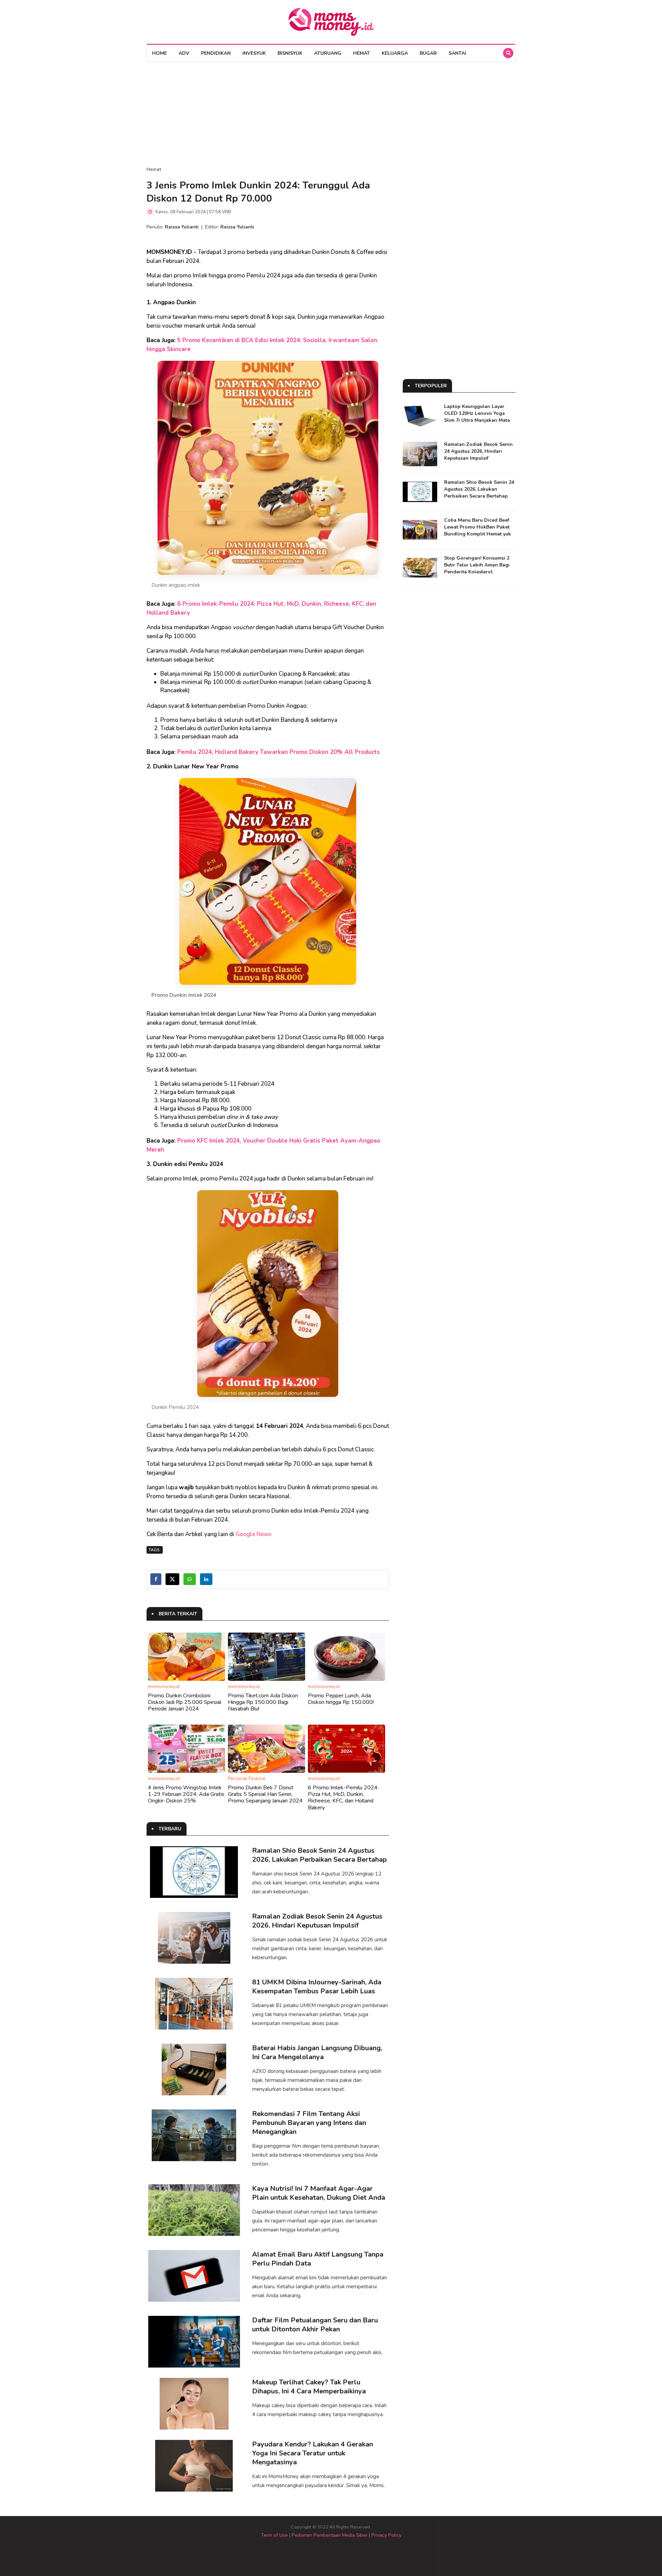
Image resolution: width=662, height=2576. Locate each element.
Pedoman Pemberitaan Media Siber (330, 2535)
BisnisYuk (290, 53)
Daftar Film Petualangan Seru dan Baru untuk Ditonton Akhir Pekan (315, 2325)
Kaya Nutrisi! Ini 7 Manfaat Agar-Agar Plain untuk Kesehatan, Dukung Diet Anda (319, 2193)
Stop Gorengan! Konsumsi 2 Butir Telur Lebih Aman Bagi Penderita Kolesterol (477, 565)
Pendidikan (216, 53)
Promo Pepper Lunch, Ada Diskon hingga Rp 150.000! (341, 1699)
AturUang (328, 53)
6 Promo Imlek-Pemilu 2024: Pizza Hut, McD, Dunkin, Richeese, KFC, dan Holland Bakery (343, 1798)
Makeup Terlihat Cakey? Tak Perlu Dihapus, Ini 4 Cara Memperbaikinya (309, 2387)
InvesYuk (254, 53)
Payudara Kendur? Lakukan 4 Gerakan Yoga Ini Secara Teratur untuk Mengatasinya (313, 2453)
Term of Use (274, 2535)
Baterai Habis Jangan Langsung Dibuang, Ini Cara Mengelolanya (317, 2052)
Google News (253, 1534)
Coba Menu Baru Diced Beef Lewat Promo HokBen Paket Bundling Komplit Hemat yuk (478, 527)
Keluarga (395, 53)
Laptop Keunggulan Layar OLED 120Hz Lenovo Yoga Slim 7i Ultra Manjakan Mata (477, 413)
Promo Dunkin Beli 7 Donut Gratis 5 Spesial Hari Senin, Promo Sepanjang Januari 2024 (265, 1794)
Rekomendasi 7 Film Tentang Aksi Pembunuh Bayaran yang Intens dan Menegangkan (309, 2123)
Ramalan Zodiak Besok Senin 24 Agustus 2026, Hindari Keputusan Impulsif (317, 1921)
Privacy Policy (386, 2535)
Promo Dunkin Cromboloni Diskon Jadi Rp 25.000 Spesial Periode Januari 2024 (185, 1702)
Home (159, 53)
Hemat (362, 53)
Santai (457, 53)
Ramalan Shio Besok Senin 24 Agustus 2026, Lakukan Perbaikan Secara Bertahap (319, 1855)
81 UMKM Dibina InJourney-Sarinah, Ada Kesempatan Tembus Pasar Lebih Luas (317, 1987)
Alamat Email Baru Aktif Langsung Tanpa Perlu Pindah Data (318, 2259)
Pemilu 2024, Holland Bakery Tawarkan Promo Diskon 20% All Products (279, 752)
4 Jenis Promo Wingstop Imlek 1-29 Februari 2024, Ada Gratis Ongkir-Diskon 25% (186, 1794)
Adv (184, 53)
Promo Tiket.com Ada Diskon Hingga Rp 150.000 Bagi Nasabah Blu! (263, 1702)
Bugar (428, 53)
